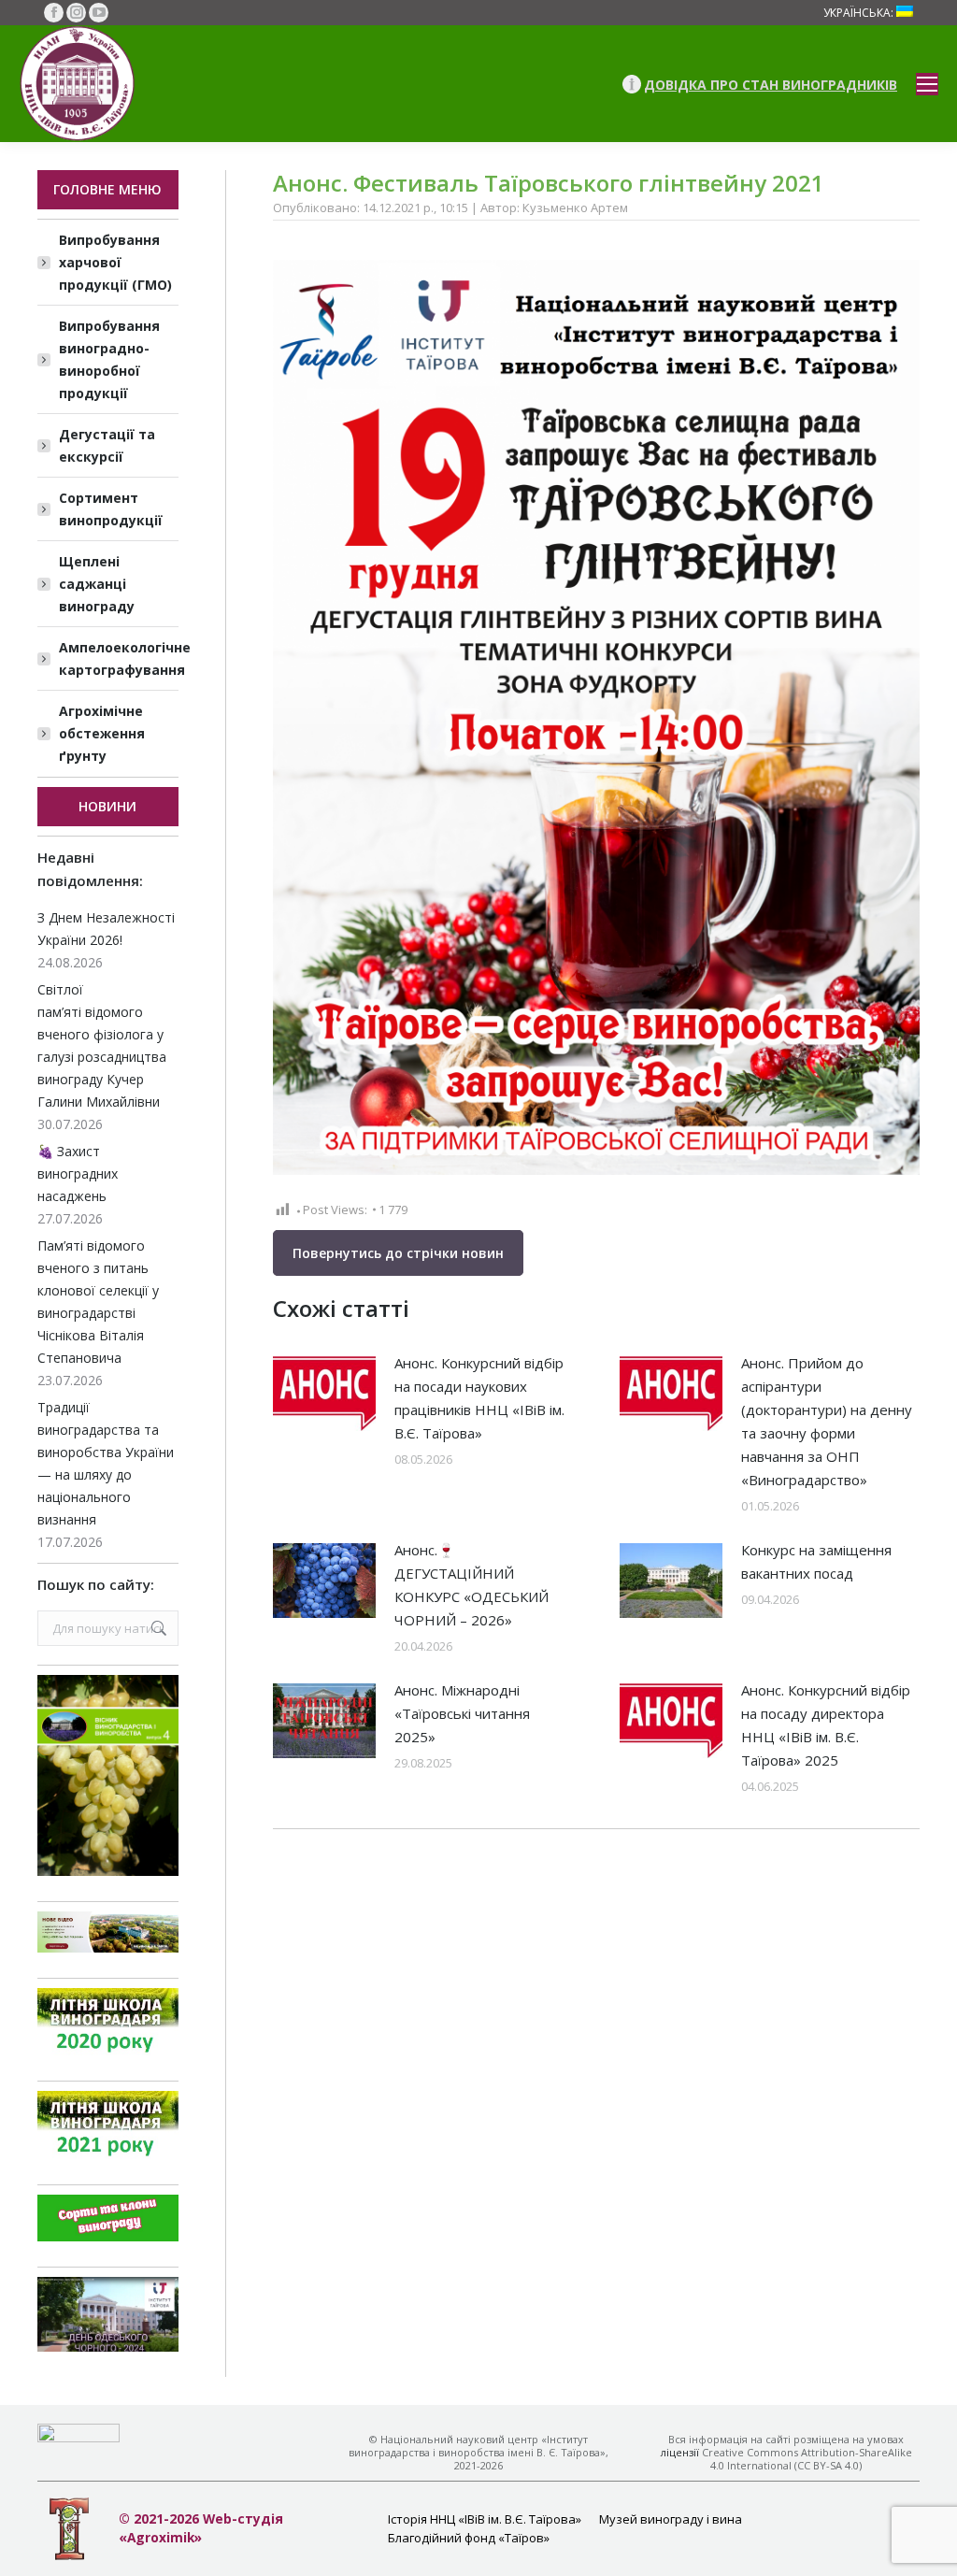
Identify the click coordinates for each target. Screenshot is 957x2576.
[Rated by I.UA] (79, 2437)
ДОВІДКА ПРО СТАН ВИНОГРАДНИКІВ (771, 85)
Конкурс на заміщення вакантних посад (816, 1561)
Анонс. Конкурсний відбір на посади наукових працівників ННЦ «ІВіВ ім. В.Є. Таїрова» (479, 1398)
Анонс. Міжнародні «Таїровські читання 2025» (462, 1713)
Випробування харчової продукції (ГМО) (115, 262)
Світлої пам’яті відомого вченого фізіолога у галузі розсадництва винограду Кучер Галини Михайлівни (102, 1045)
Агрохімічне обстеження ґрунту (102, 733)
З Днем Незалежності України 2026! (106, 929)
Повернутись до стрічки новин (398, 1253)
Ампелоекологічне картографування (125, 658)
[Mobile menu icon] (927, 84)
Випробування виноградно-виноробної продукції (109, 359)
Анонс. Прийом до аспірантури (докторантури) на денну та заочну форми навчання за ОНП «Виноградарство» (827, 1421)
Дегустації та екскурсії (107, 445)
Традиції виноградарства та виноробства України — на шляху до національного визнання (106, 1463)
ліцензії (680, 2452)
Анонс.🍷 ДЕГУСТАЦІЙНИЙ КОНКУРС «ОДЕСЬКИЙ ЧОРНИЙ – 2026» (471, 1585)
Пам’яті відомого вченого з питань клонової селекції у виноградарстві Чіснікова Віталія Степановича (98, 1302)
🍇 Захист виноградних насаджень (78, 1174)
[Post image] (324, 1394)
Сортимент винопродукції (111, 509)
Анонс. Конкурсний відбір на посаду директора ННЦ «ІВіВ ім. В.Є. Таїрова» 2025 (826, 1725)
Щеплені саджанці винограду (97, 584)
